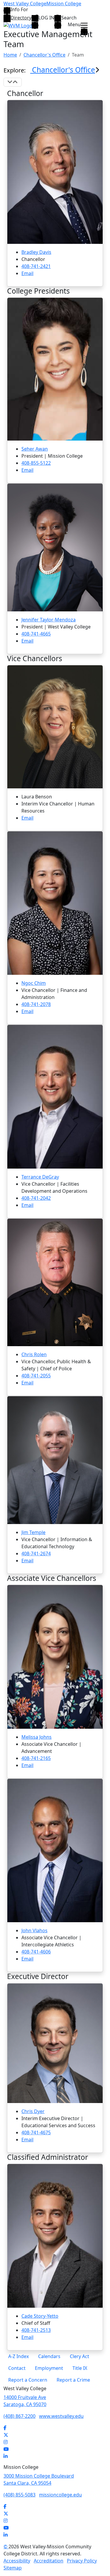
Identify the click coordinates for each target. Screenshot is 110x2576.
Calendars (49, 2356)
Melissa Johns (37, 1737)
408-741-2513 (36, 2330)
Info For (19, 10)
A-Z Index (18, 2356)
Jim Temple (33, 1532)
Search (69, 18)
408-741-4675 (36, 2132)
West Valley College (25, 4)
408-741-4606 (36, 1952)
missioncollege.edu (60, 2495)
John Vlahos (34, 1930)
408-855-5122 (36, 463)
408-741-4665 (36, 634)
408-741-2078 (36, 1004)
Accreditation (49, 2561)
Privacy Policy (82, 2561)
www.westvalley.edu (61, 2416)
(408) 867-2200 (20, 2416)
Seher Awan (35, 449)
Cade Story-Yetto (40, 2316)
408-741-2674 (36, 1553)
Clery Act (79, 2356)
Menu (74, 25)
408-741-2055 (36, 1376)
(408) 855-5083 (20, 2495)
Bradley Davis (36, 252)
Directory (21, 18)
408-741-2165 (36, 1758)
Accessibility (17, 2561)
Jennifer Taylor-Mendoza (49, 620)
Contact (17, 2368)
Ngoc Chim (34, 983)
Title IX (80, 2368)
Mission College (64, 4)
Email (27, 273)
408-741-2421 (36, 266)
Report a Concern (28, 2380)
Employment (49, 2368)
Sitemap (13, 2568)
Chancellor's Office (44, 55)
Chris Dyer (33, 2111)
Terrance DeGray (40, 1177)
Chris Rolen (34, 1354)
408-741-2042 (36, 1198)
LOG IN (46, 18)
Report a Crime (73, 2380)
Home (10, 55)
